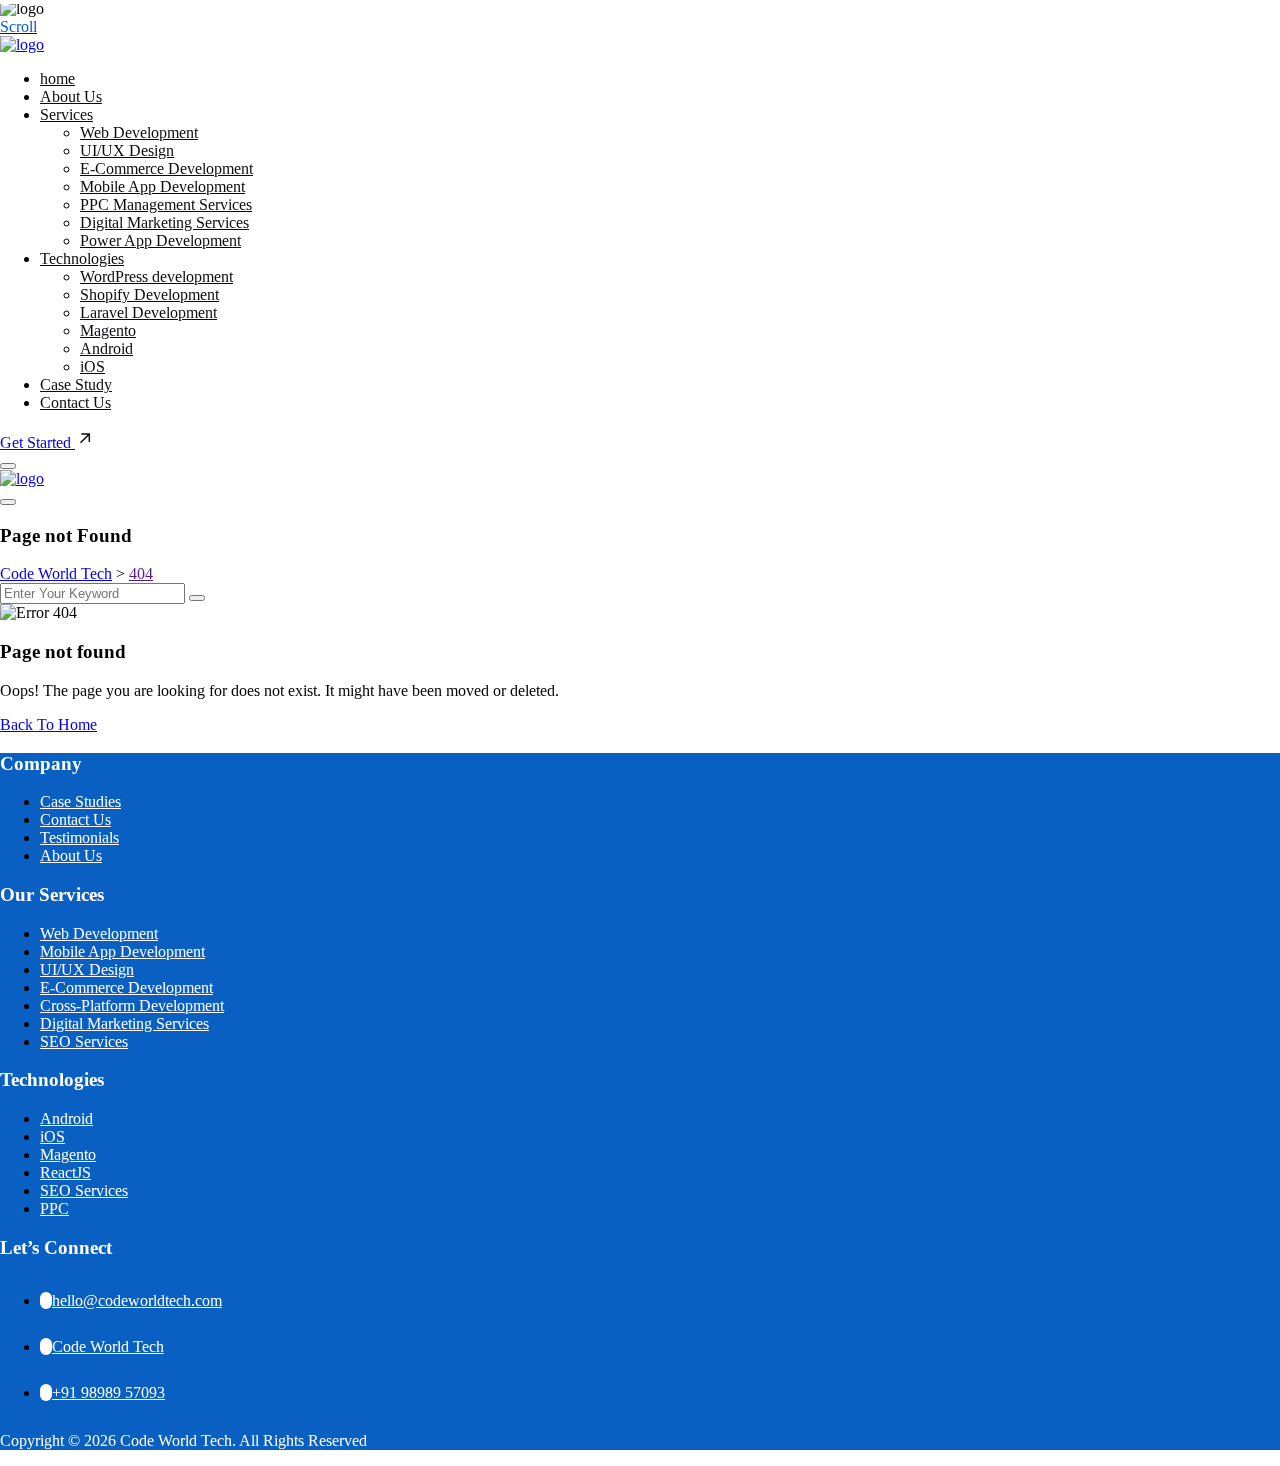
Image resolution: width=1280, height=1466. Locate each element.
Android (106, 348)
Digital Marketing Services (164, 222)
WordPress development (156, 276)
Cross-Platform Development (132, 1005)
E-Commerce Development (166, 168)
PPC (54, 1208)
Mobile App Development (162, 186)
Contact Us (75, 402)
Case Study (76, 384)
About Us (71, 96)
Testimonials (79, 837)
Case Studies (80, 801)
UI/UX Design (127, 150)
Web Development (139, 132)
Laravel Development (148, 312)
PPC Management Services (166, 204)
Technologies (82, 258)
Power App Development (160, 240)
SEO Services (84, 1041)
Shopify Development (149, 294)
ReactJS (65, 1172)
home (57, 78)
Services (66, 114)
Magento (108, 330)
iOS (92, 366)
